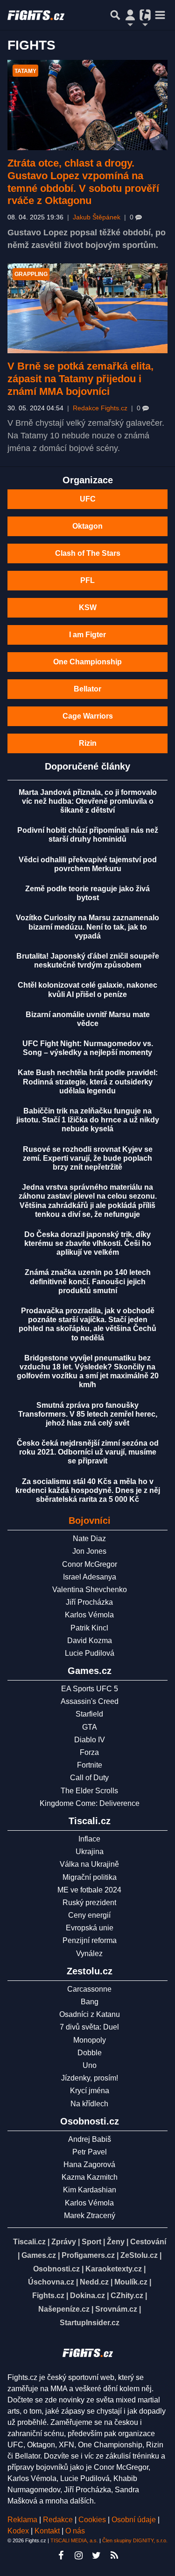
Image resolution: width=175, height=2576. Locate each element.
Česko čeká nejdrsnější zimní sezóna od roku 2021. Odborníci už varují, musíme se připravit (88, 1452)
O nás (75, 2531)
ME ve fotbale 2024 (89, 1890)
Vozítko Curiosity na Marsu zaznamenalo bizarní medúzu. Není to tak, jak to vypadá (87, 927)
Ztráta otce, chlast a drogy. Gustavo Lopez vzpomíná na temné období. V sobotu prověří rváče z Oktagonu (83, 182)
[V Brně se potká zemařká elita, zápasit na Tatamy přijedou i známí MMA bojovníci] (87, 309)
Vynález (89, 1954)
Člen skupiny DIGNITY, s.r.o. (135, 2540)
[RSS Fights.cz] (114, 2555)
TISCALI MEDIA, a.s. (74, 2540)
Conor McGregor (90, 1564)
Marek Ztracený (90, 2216)
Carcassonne (89, 1989)
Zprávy (64, 2242)
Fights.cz (48, 2296)
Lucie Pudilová (90, 1653)
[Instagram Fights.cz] (79, 2555)
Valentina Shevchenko (90, 1590)
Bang (90, 2002)
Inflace (89, 1839)
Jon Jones (89, 1551)
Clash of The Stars (88, 553)
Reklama (22, 2520)
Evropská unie (90, 1928)
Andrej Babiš (90, 2139)
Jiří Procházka (89, 1602)
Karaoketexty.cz (114, 2269)
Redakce (58, 2520)
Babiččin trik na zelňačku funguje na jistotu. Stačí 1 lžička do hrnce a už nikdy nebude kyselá (88, 1120)
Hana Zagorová (89, 2165)
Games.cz (39, 2255)
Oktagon (87, 526)
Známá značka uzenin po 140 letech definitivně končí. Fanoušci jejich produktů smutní (88, 1281)
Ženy (116, 2242)
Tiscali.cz (29, 2242)
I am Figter (87, 635)
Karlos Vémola (89, 1615)
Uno (90, 2065)
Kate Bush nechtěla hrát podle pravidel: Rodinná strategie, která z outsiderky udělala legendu (88, 1081)
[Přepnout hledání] (115, 15)
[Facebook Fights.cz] (61, 2555)
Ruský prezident (89, 1903)
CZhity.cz (127, 2296)
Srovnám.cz (116, 2309)
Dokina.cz (87, 2296)
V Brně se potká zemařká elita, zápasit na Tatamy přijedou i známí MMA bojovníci (80, 379)
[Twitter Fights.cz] (97, 2555)
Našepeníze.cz (64, 2309)
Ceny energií (89, 1915)
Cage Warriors (88, 716)
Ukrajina (90, 1852)
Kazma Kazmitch (90, 2177)
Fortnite (90, 1765)
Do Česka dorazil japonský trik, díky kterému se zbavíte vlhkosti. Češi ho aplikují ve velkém (88, 1243)
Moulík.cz (131, 2282)
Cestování (148, 2242)
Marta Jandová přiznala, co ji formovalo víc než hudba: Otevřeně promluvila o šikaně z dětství (88, 801)
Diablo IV (90, 1740)
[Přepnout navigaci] (130, 15)
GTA (90, 1727)
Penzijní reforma (90, 1940)
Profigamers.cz (88, 2255)
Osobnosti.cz (56, 2269)
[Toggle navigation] (160, 15)
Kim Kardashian (90, 2190)
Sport (91, 2242)
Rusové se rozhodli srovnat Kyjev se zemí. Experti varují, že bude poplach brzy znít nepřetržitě (88, 1158)
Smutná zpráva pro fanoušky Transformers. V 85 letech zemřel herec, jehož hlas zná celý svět (88, 1414)
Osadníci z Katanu (90, 2014)
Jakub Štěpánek (97, 217)
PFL (87, 580)
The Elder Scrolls (89, 1791)
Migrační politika (90, 1877)
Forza (89, 1752)
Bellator (87, 689)
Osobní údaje (134, 2520)
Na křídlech (89, 2104)
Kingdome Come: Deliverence (90, 1803)
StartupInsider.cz (90, 2323)
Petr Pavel (90, 2152)
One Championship (87, 662)
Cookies (92, 2520)
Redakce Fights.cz (100, 408)
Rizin (88, 743)
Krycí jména (90, 2091)
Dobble (90, 2053)
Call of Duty (89, 1778)
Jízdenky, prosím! (90, 2078)
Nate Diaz (89, 1539)
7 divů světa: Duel (89, 2027)
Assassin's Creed (90, 1701)
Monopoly (90, 2040)
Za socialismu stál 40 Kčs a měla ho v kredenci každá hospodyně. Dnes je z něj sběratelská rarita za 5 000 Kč (88, 1490)
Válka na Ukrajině (89, 1864)
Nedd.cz (94, 2282)
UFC (88, 499)
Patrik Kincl (89, 1628)
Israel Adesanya (90, 1577)
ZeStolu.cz (139, 2255)
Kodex (19, 2531)
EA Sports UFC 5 (90, 1689)
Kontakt (48, 2531)
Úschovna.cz (51, 2282)
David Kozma (90, 1641)
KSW (88, 608)
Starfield (89, 1714)
